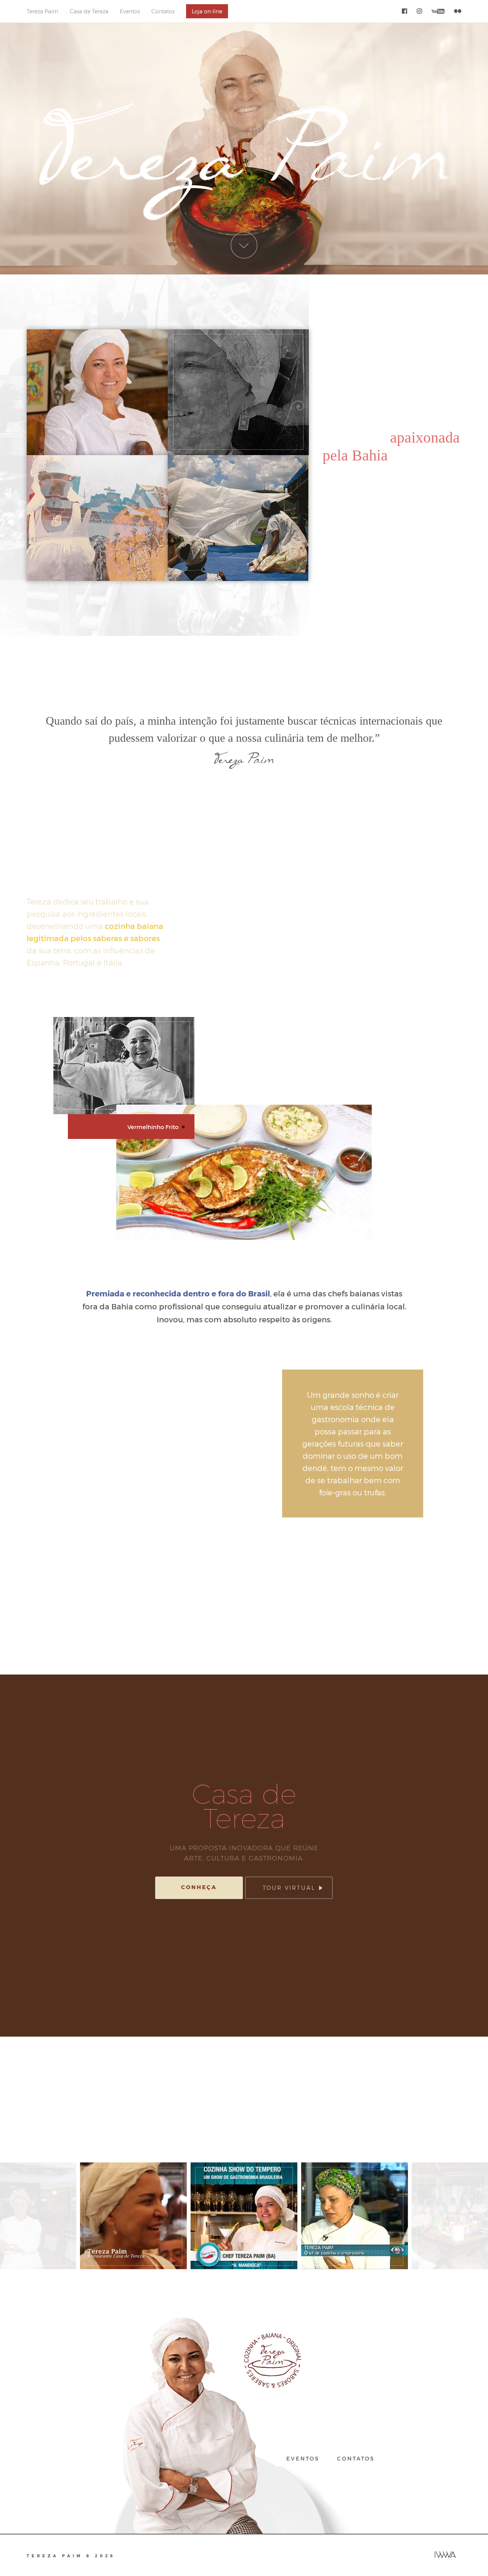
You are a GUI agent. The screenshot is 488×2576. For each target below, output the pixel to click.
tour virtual (289, 1888)
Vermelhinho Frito (153, 1127)
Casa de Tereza (89, 11)
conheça (199, 1887)
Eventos (130, 11)
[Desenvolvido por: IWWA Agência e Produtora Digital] (445, 2555)
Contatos (163, 11)
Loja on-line (207, 11)
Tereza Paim (43, 11)
